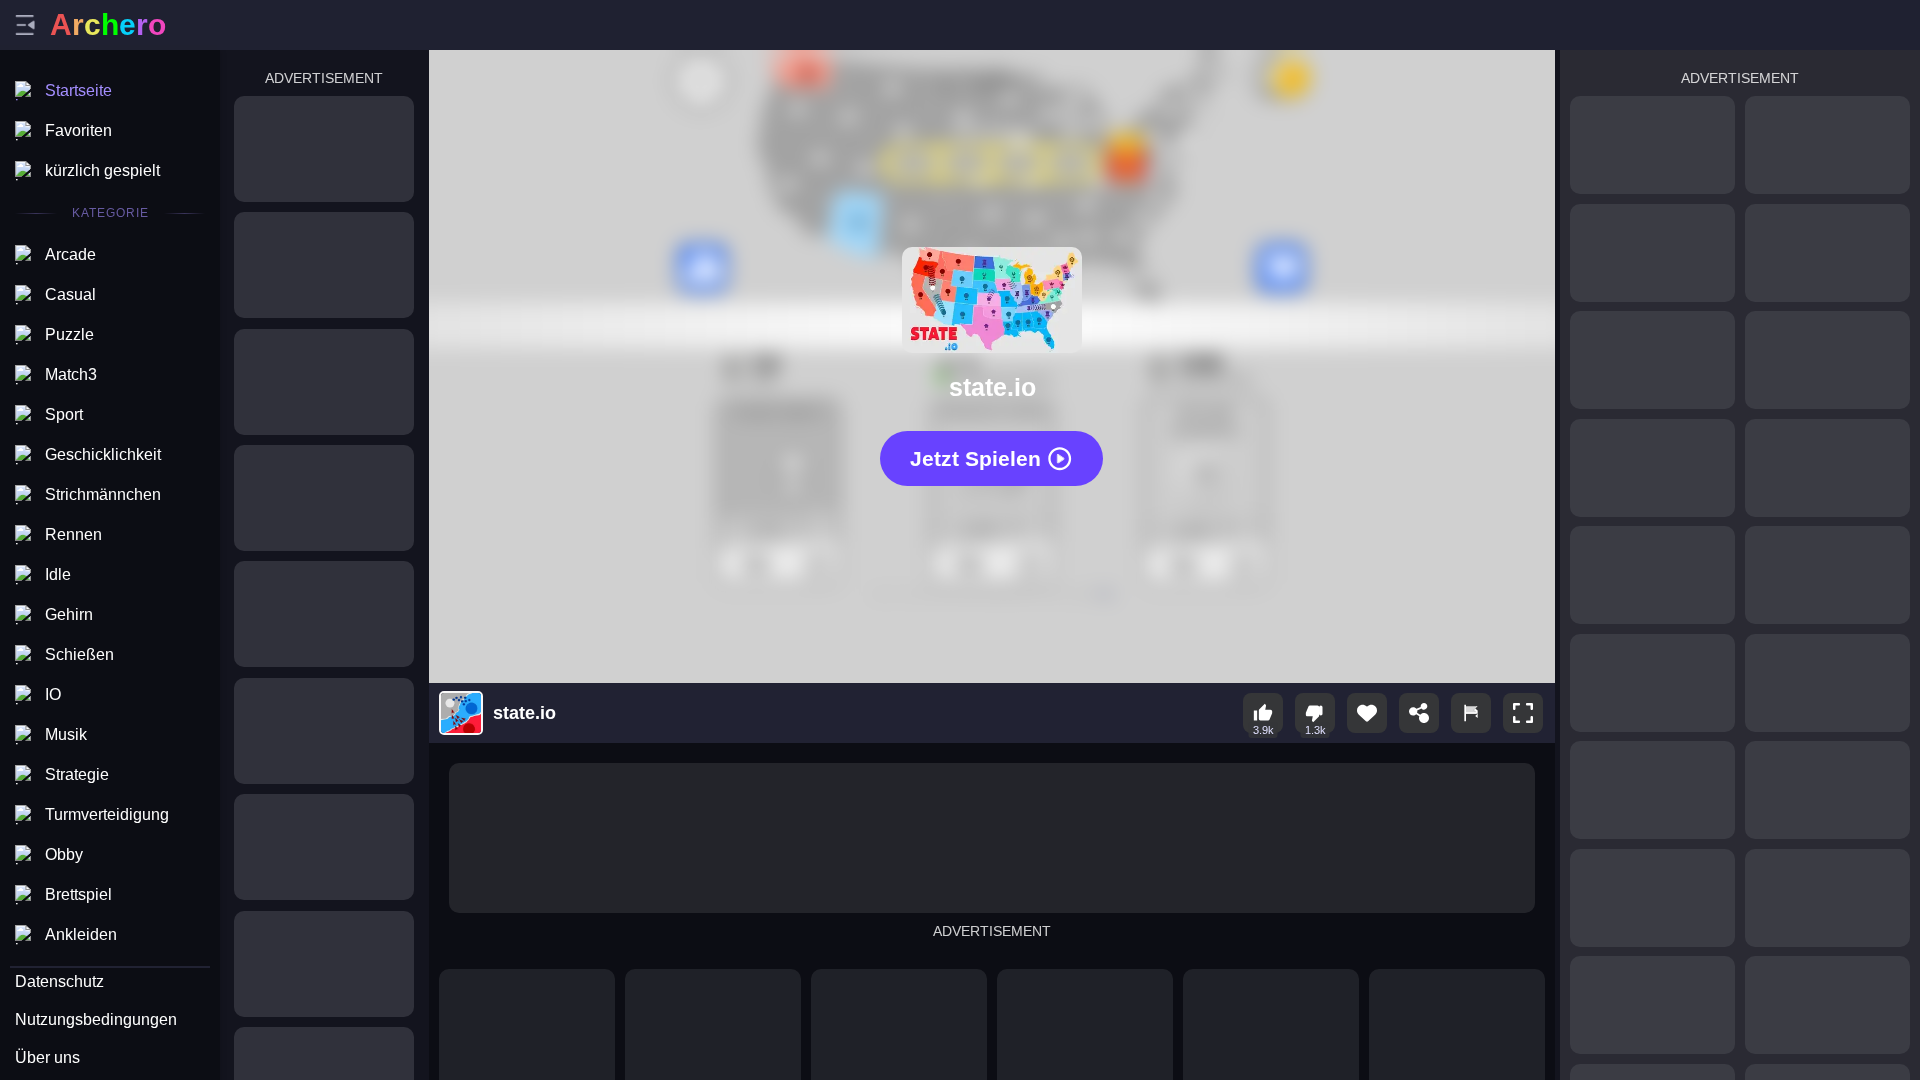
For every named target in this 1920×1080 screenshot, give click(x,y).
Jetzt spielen (975, 458)
